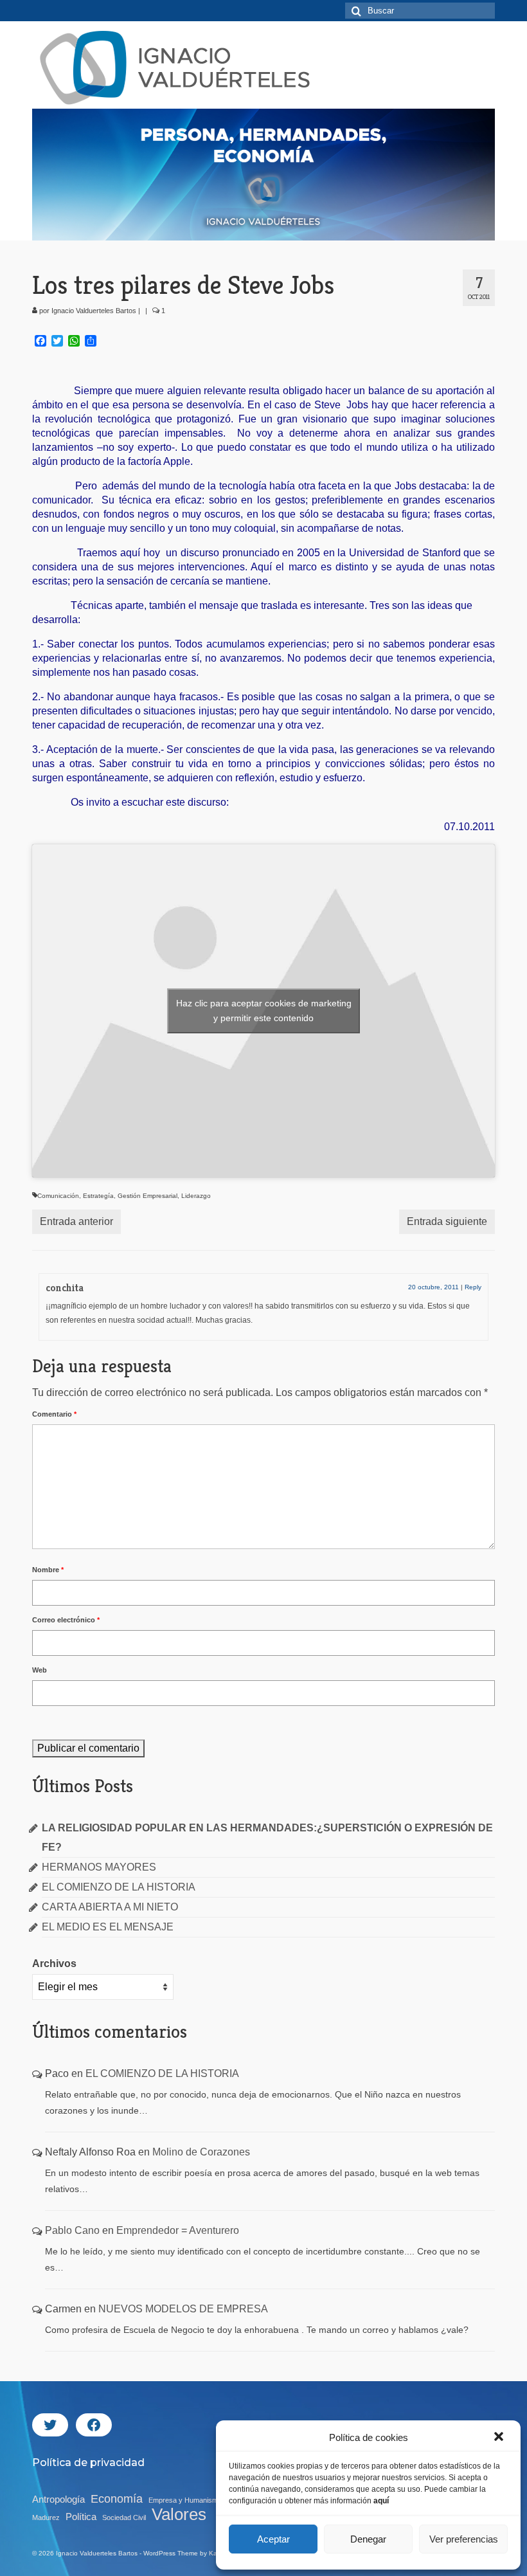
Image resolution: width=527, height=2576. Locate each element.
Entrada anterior (76, 1221)
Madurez (46, 2517)
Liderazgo (196, 1196)
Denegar (368, 2539)
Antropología (58, 2499)
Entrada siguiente (447, 1221)
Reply (473, 1287)
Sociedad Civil (124, 2517)
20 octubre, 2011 (433, 1287)
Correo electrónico (66, 1620)
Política (81, 2517)
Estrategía (98, 1196)
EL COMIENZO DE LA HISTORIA (119, 1887)
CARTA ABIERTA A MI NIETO (110, 1907)
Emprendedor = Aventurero (178, 2230)
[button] (500, 2438)
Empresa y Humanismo (185, 2500)
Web (40, 1670)
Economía (117, 2499)
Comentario (54, 1414)
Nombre (48, 1570)
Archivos (54, 1964)
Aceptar (273, 2539)
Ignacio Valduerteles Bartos (94, 311)
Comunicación (58, 1196)
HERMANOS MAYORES (99, 1867)
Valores (179, 2514)
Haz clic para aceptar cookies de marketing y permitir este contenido (264, 1011)
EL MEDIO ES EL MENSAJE (108, 1927)
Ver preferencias (464, 2539)
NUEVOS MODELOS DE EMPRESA (183, 2309)
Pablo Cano (72, 2230)
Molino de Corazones (201, 2152)
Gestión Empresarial (147, 1196)
